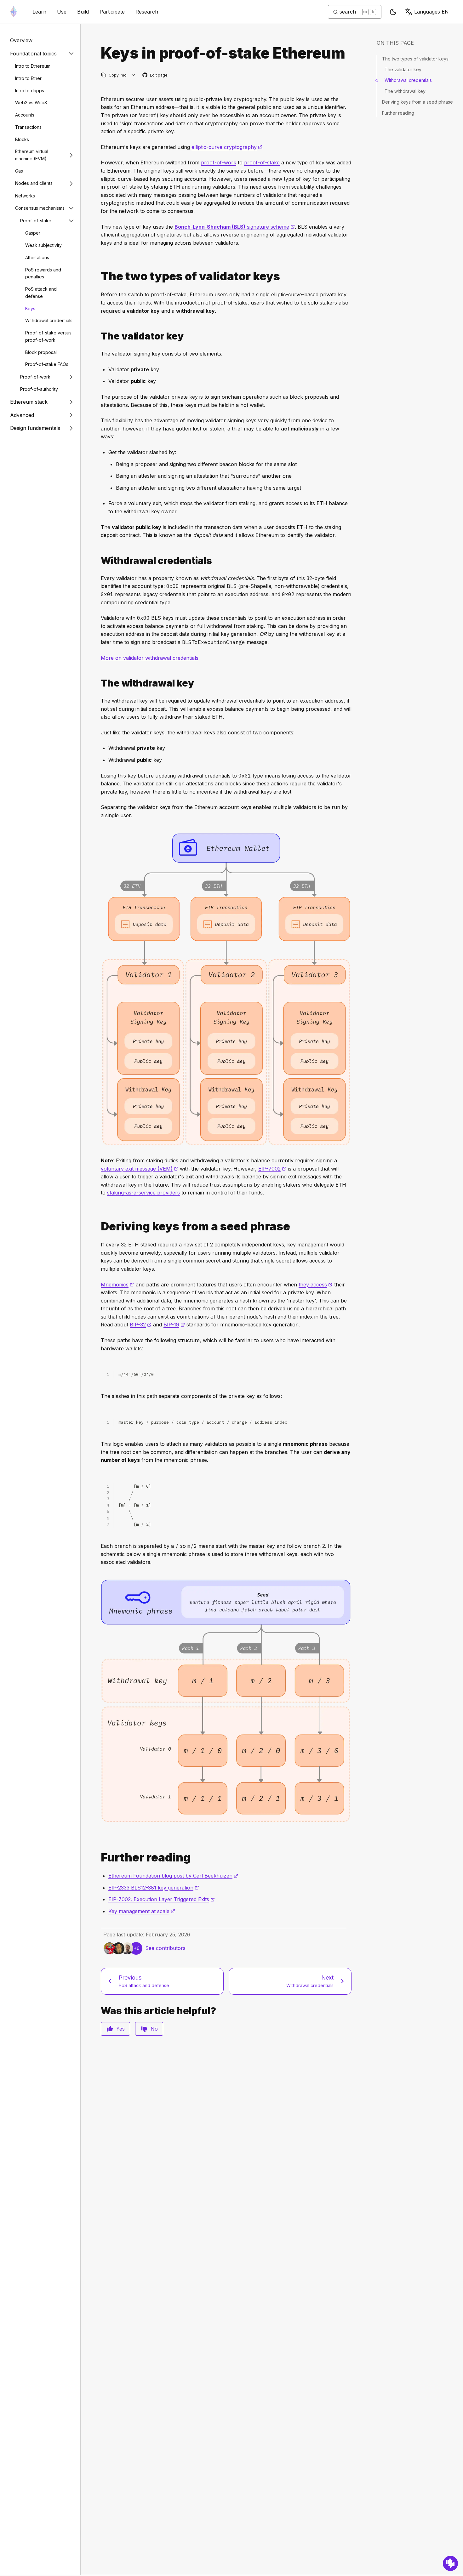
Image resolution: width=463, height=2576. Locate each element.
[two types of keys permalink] (98, 276)
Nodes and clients (34, 183)
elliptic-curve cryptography (227, 147)
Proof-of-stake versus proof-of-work (48, 336)
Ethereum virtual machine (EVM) (32, 155)
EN (432, 12)
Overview (21, 40)
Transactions (28, 127)
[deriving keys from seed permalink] (98, 1226)
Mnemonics (117, 1285)
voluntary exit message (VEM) (140, 1169)
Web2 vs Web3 (31, 103)
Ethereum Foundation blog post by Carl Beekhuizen (173, 1876)
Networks (25, 196)
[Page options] (133, 75)
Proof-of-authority (39, 389)
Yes (120, 2029)
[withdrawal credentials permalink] (98, 561)
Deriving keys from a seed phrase (417, 102)
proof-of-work (219, 162)
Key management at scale (142, 1911)
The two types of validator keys (415, 59)
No (154, 2029)
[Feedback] (450, 2563)
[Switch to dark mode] (393, 12)
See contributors (165, 1948)
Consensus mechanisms (40, 208)
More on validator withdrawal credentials (150, 658)
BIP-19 (174, 1325)
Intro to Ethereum (33, 66)
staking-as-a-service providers (143, 1193)
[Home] (14, 12)
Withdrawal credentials (49, 320)
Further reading (398, 113)
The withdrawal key (405, 91)
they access (316, 1285)
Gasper (33, 233)
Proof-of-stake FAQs (47, 364)
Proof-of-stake (36, 221)
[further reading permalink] (98, 1858)
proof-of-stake (262, 162)
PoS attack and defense (41, 293)
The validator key (403, 69)
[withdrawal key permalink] (98, 683)
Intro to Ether (28, 78)
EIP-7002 (272, 1169)
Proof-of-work (35, 377)
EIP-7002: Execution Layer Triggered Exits (162, 1899)
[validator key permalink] (98, 336)
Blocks (22, 139)
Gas (19, 171)
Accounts (25, 115)
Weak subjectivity (43, 245)
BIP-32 (141, 1325)
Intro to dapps (30, 91)
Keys (30, 308)
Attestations (37, 257)
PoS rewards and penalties (43, 273)
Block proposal (41, 352)
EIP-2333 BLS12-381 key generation (154, 1888)
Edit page (155, 75)
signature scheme (235, 227)
